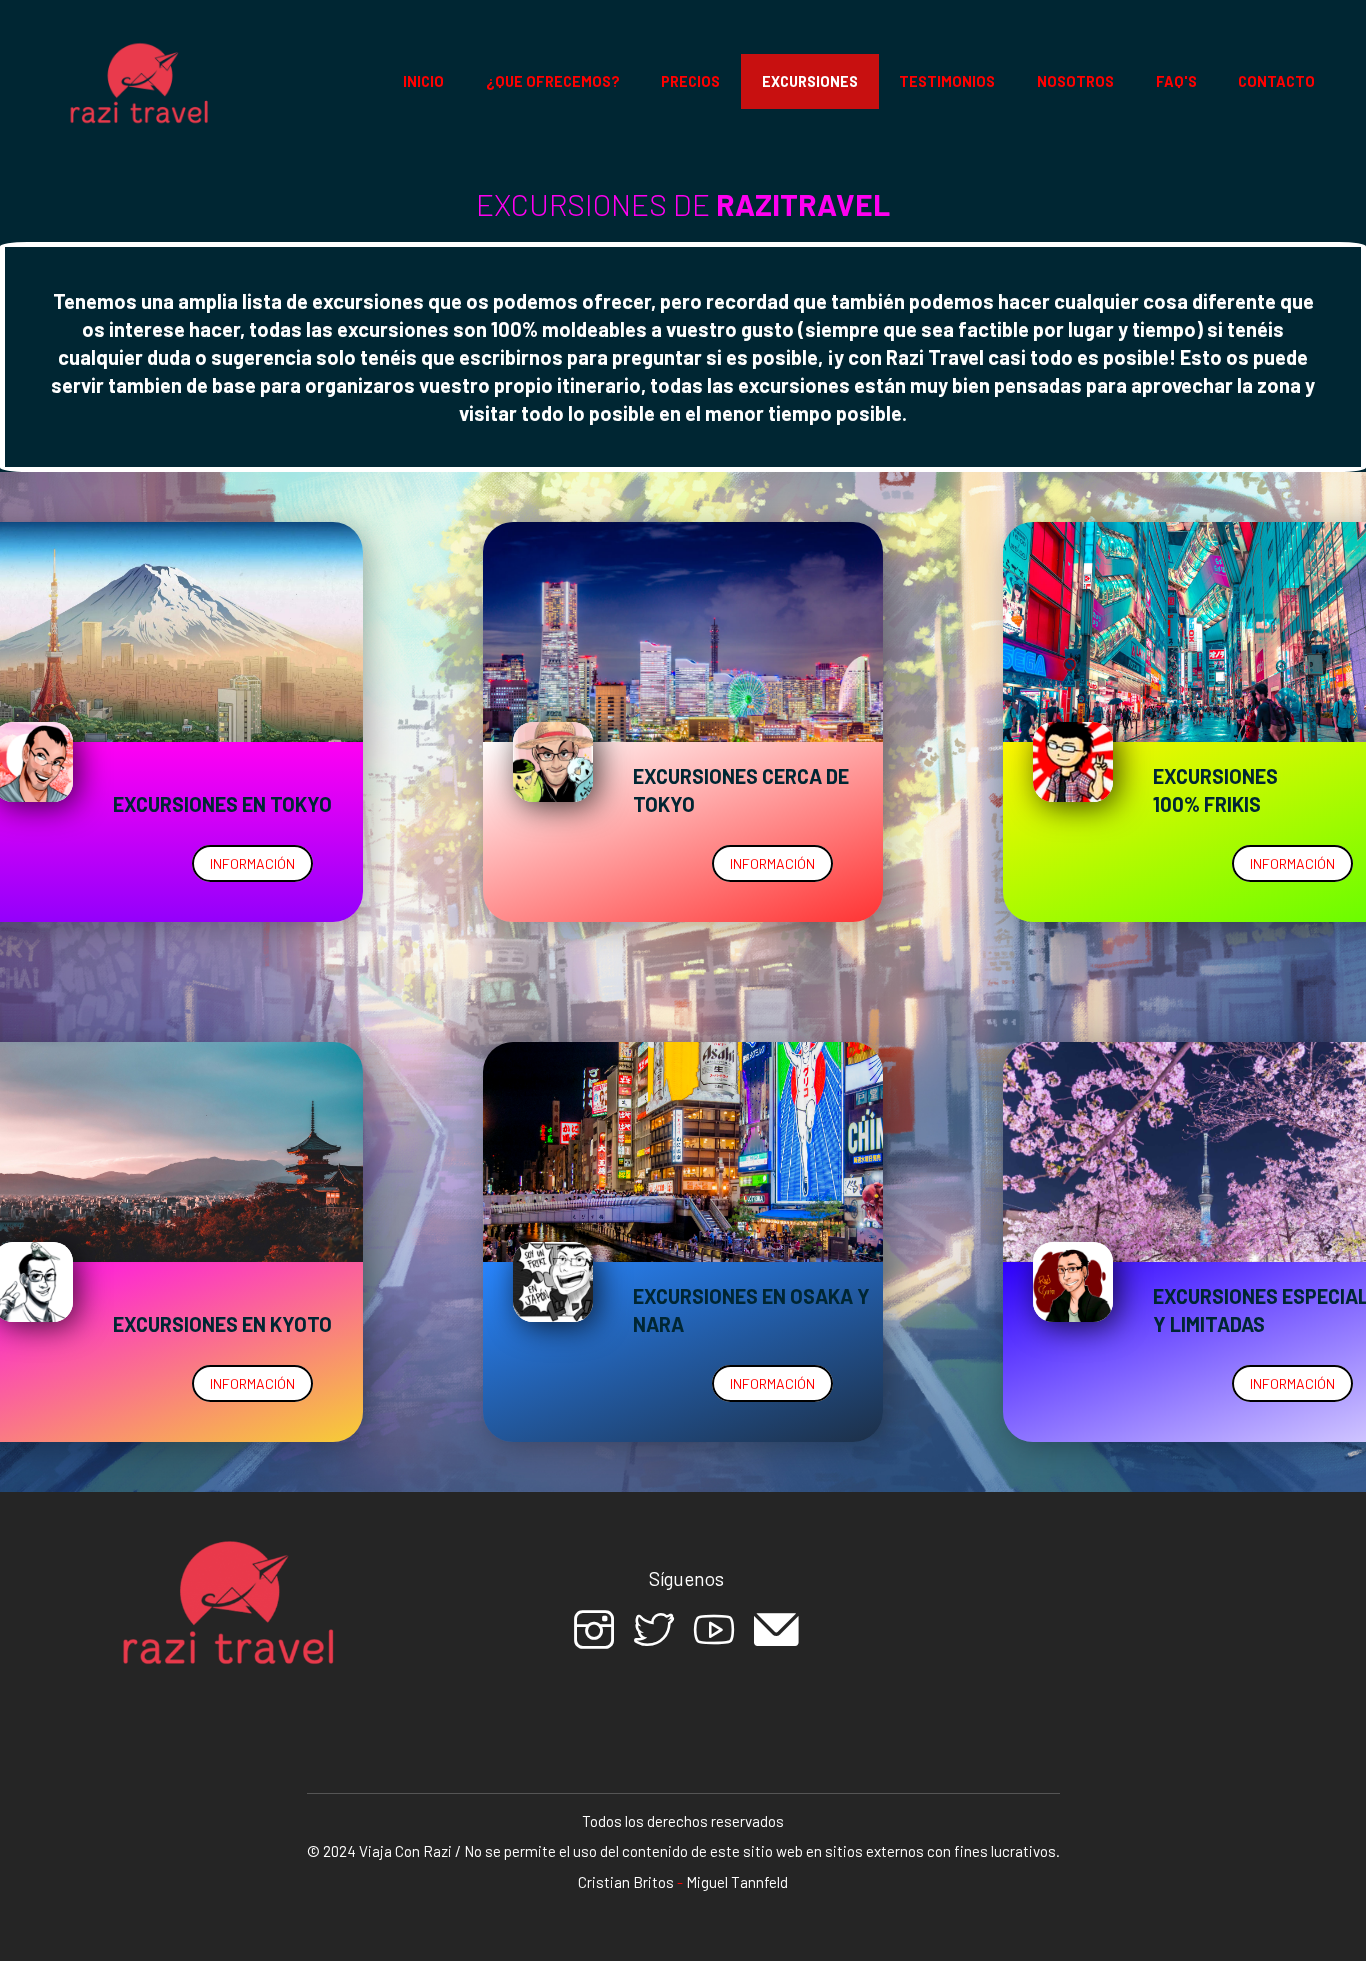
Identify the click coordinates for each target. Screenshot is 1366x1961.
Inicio (423, 81)
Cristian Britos (626, 1882)
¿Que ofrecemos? (553, 81)
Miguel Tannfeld (737, 1882)
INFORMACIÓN (252, 863)
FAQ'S (1176, 81)
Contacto (1276, 81)
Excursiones (810, 81)
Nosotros (1075, 81)
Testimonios (947, 81)
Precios (690, 81)
